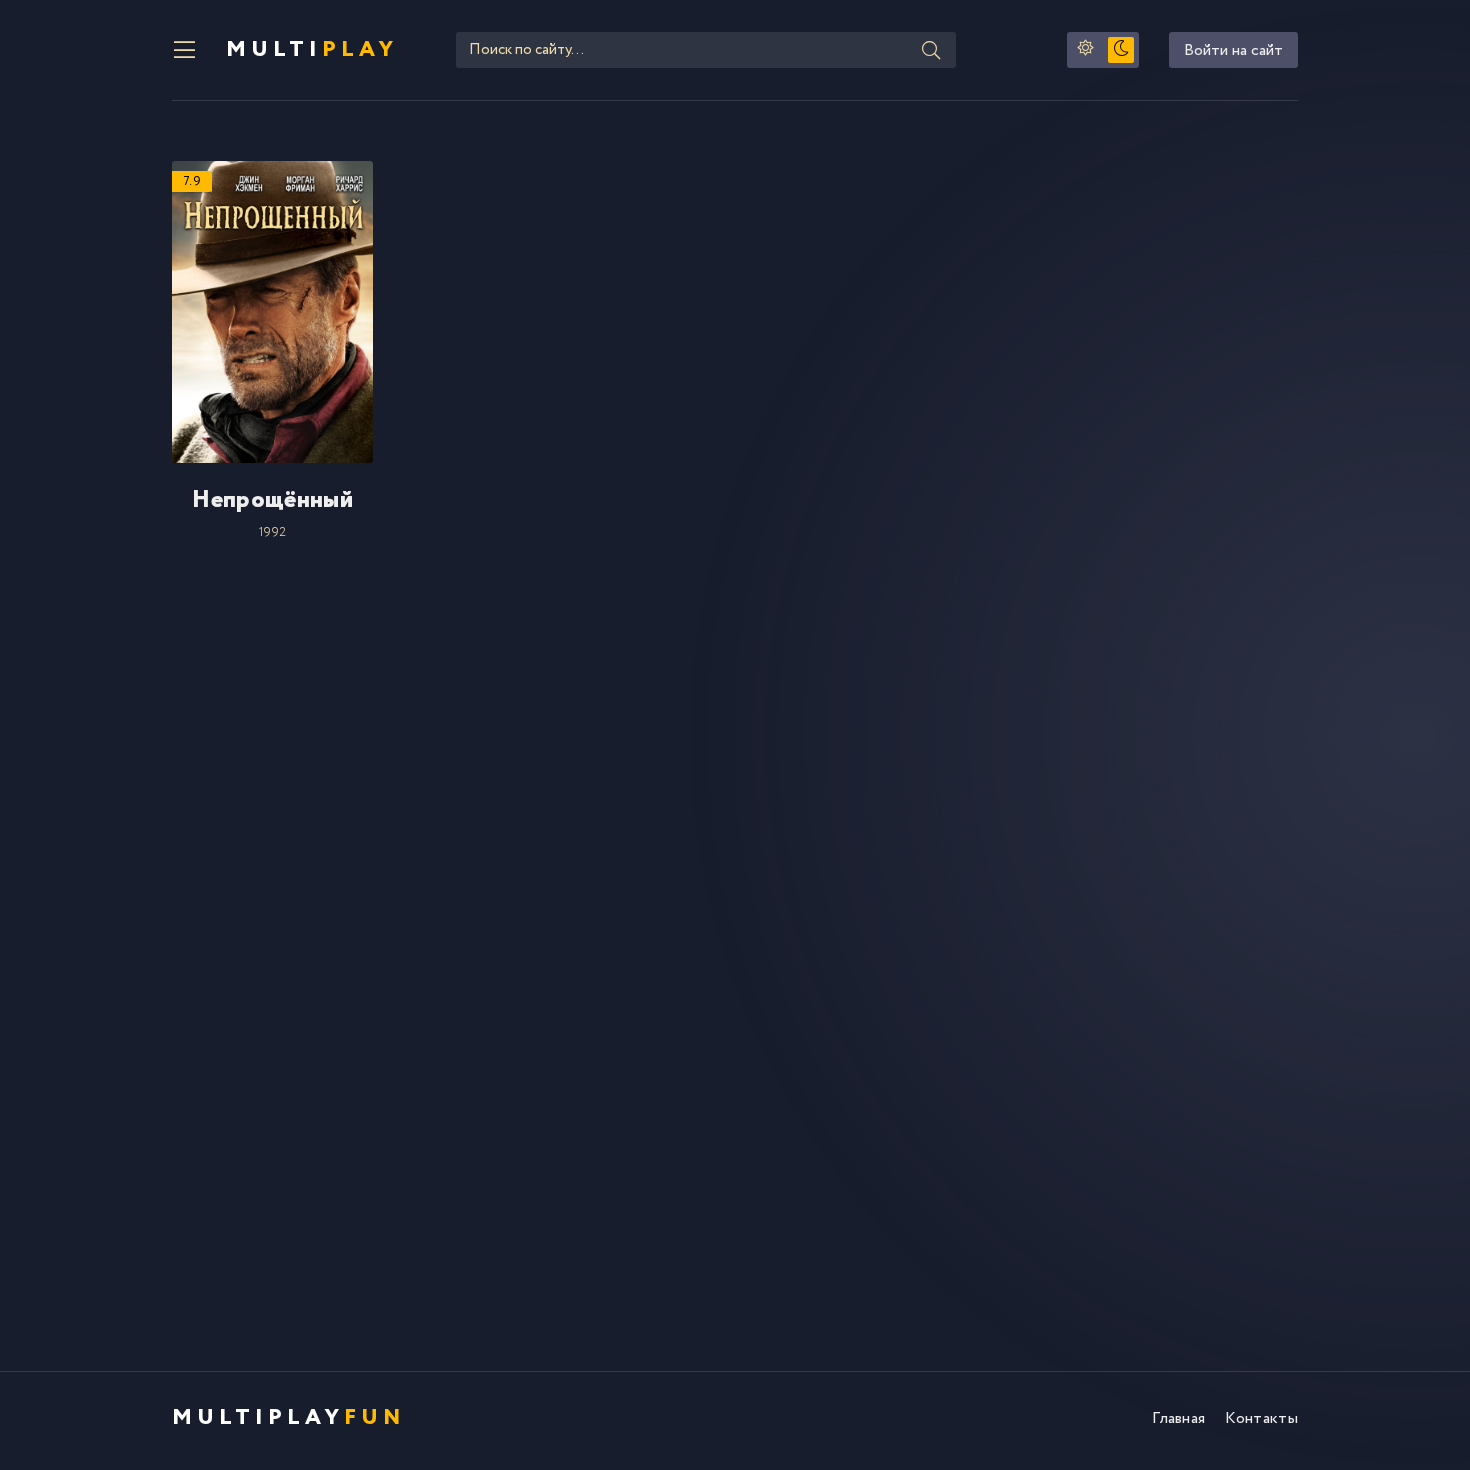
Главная (1178, 1418)
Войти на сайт (1233, 50)
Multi (312, 50)
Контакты (1261, 1418)
